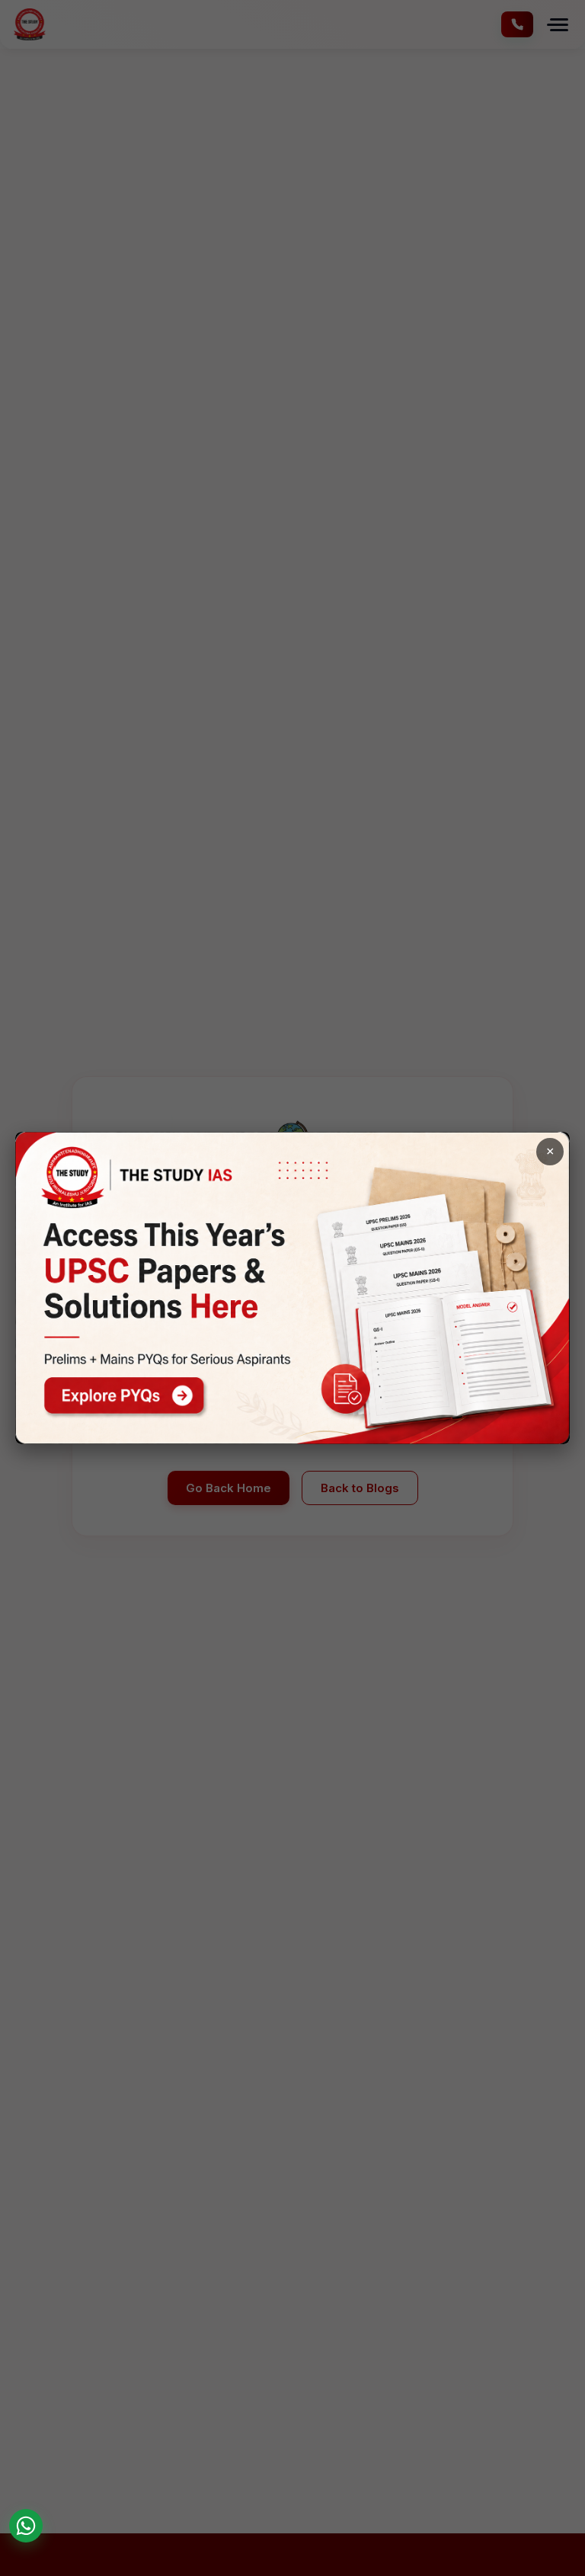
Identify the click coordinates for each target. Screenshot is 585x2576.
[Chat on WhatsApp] (26, 2526)
